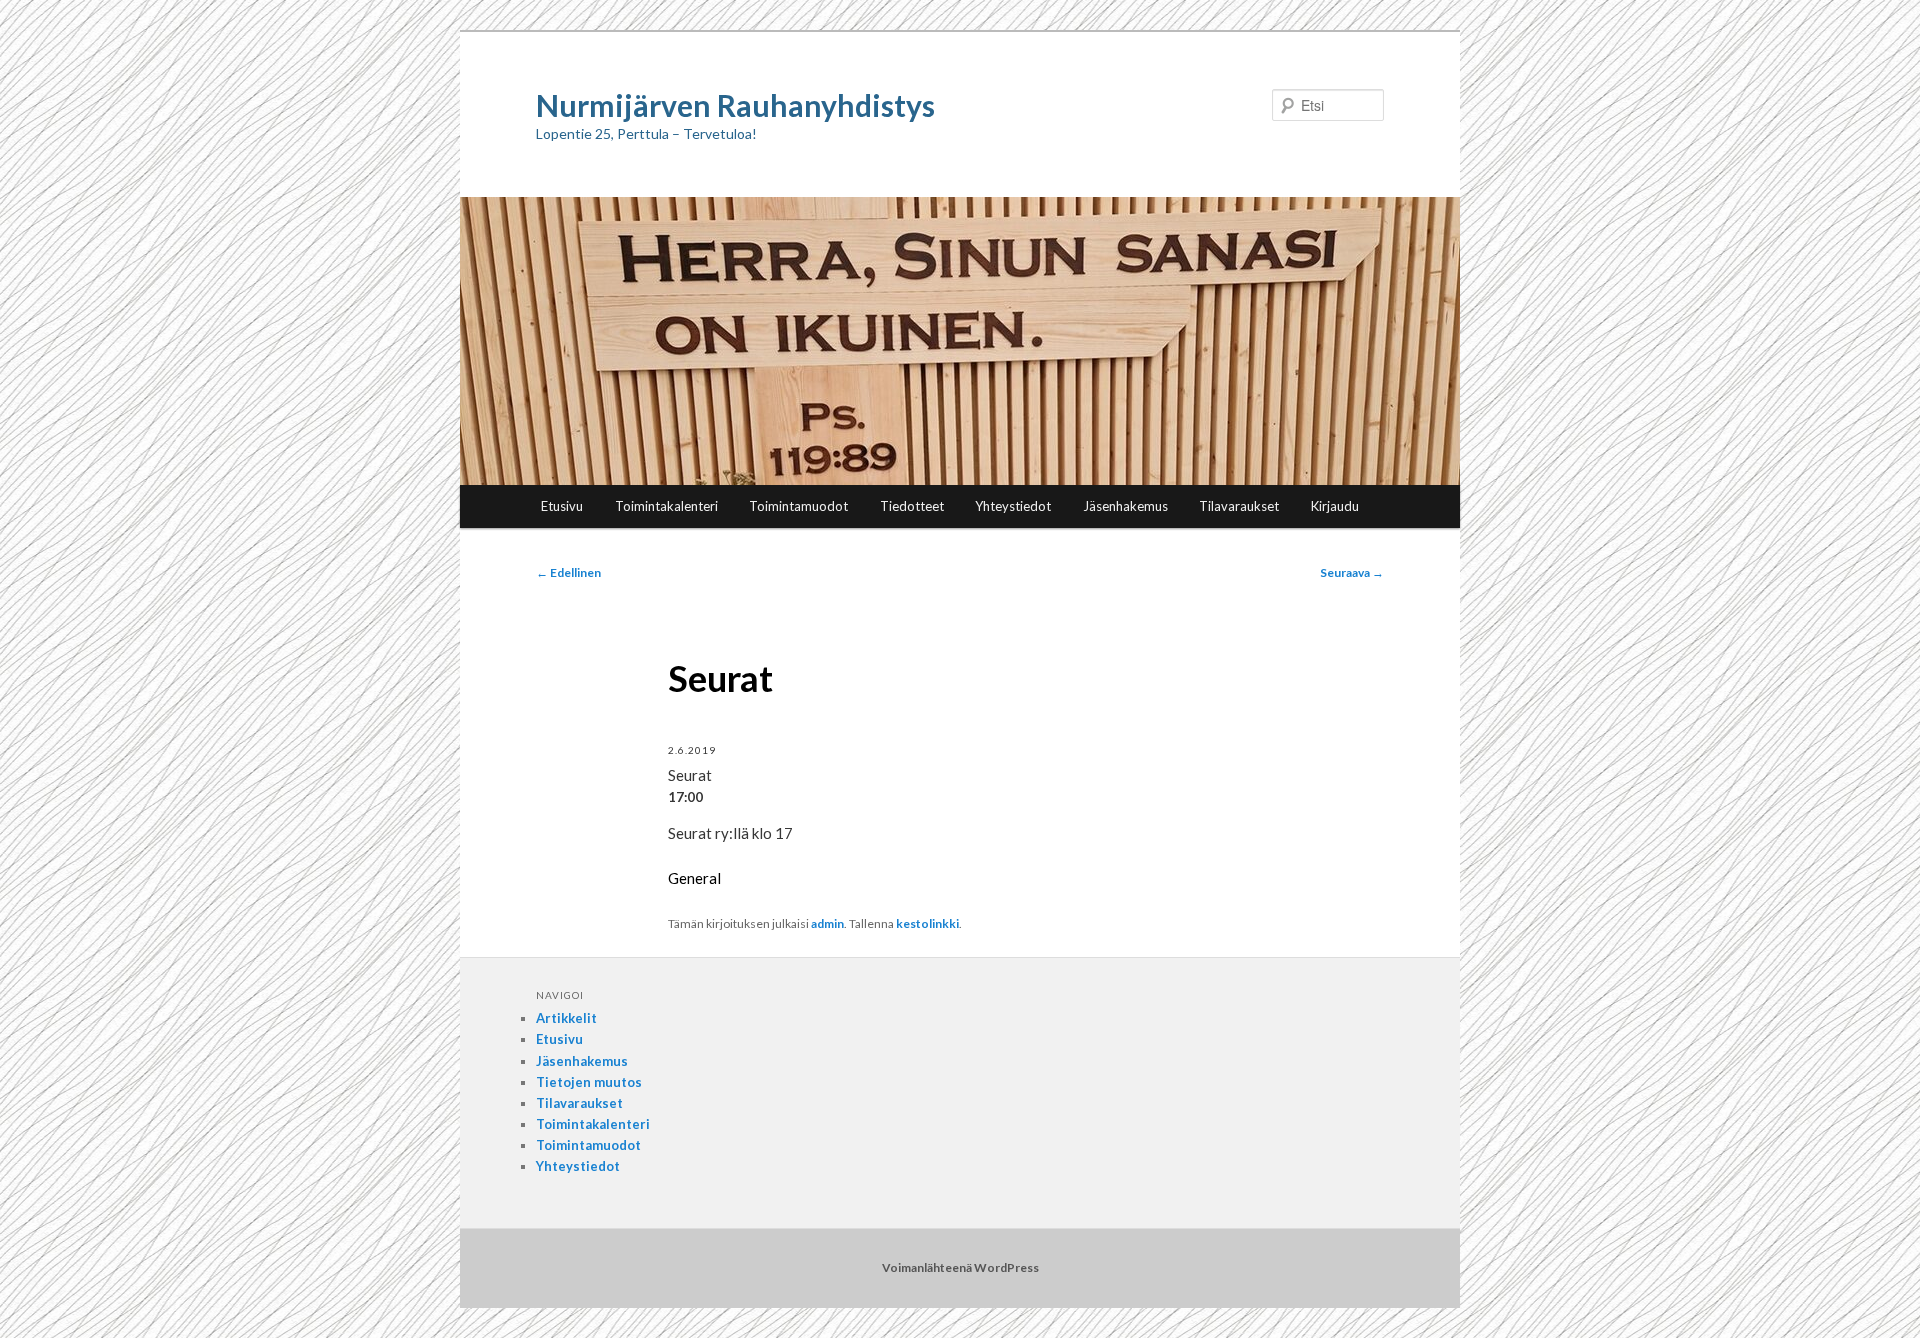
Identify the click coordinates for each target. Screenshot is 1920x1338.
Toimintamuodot (798, 506)
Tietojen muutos (589, 1082)
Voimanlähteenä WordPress (960, 1267)
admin (827, 923)
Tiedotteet (912, 506)
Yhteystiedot (1013, 506)
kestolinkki (927, 923)
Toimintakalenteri (666, 506)
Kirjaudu (1335, 506)
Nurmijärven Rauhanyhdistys (735, 105)
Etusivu (562, 506)
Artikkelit (566, 1018)
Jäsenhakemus (1125, 506)
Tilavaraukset (1239, 506)
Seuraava (1352, 572)
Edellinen (568, 572)
